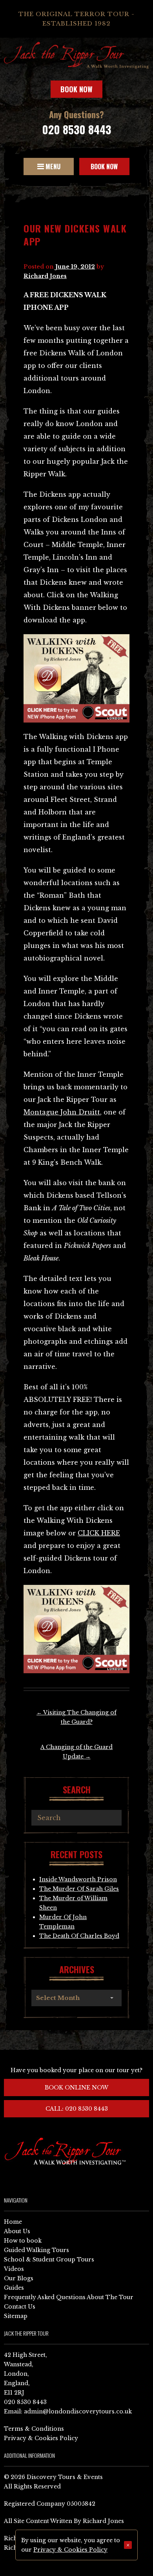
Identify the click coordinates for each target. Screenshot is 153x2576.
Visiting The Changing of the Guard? (76, 1717)
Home (13, 2222)
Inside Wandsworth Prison (78, 1879)
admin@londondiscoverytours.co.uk (78, 2411)
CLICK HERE (99, 1533)
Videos (14, 2269)
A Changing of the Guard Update (76, 1752)
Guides (14, 2288)
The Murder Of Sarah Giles (79, 1889)
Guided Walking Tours (36, 2250)
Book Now (76, 89)
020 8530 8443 (76, 129)
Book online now (76, 2088)
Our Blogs (19, 2278)
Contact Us (20, 2307)
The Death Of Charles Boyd (79, 1936)
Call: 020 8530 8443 (77, 2109)
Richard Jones (45, 276)
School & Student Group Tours (49, 2259)
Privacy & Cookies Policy (41, 2438)
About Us (17, 2231)
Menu (52, 166)
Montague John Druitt (62, 1112)
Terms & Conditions (34, 2429)
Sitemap (16, 2316)
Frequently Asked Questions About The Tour (69, 2297)
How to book (23, 2241)
